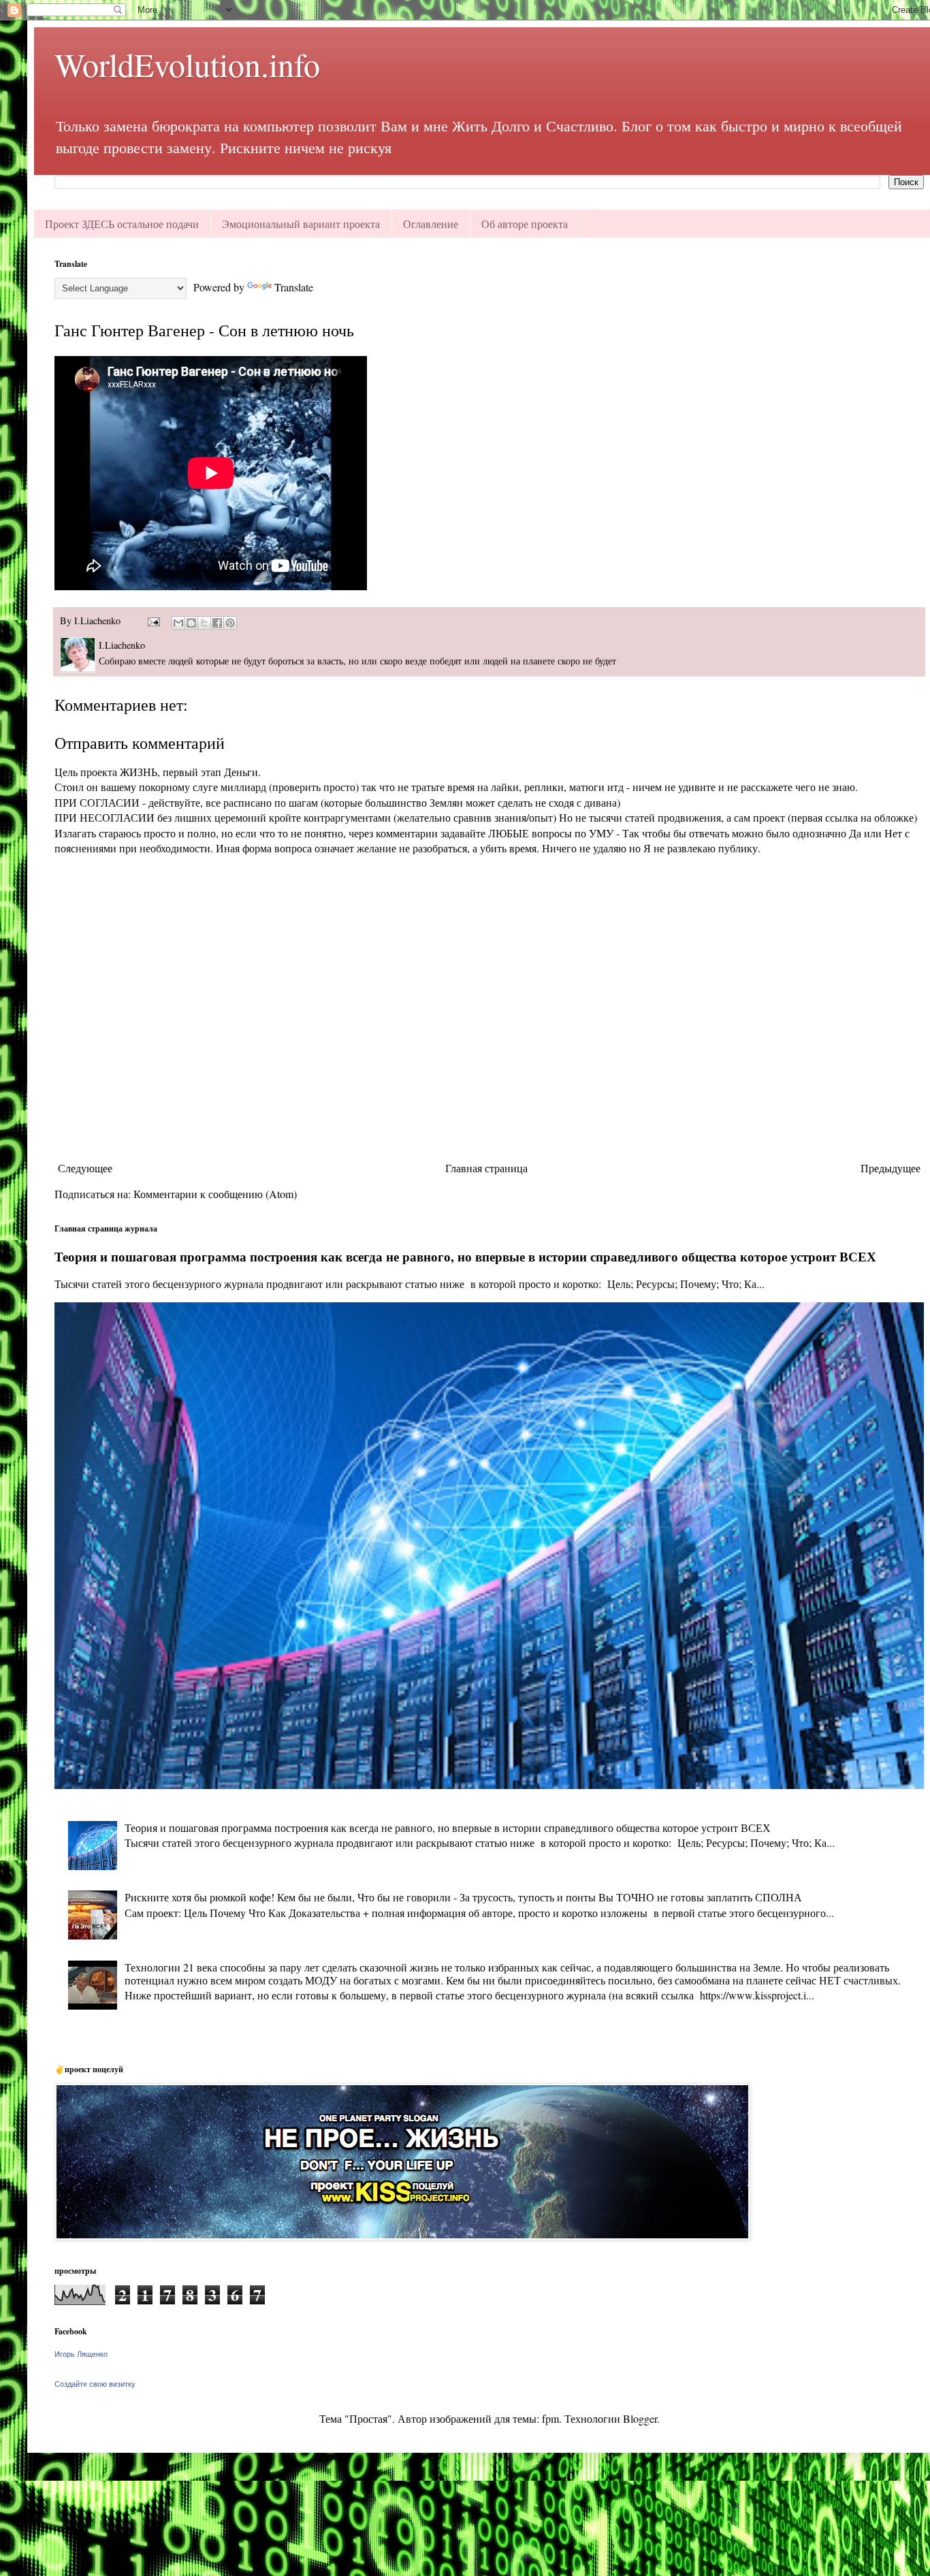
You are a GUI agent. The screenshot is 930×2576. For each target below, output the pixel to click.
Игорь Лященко (81, 2354)
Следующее (85, 1168)
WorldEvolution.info (187, 64)
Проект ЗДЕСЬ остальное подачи (122, 224)
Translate (294, 287)
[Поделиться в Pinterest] (230, 623)
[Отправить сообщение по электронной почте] (153, 621)
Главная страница (486, 1168)
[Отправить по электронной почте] (178, 623)
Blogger (640, 2418)
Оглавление (431, 224)
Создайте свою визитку (95, 2384)
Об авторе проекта (525, 224)
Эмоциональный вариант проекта (301, 224)
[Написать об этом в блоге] (191, 623)
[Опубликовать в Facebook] (217, 623)
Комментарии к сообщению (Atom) (215, 1194)
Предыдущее (891, 1168)
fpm (550, 2418)
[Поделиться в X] (204, 623)
